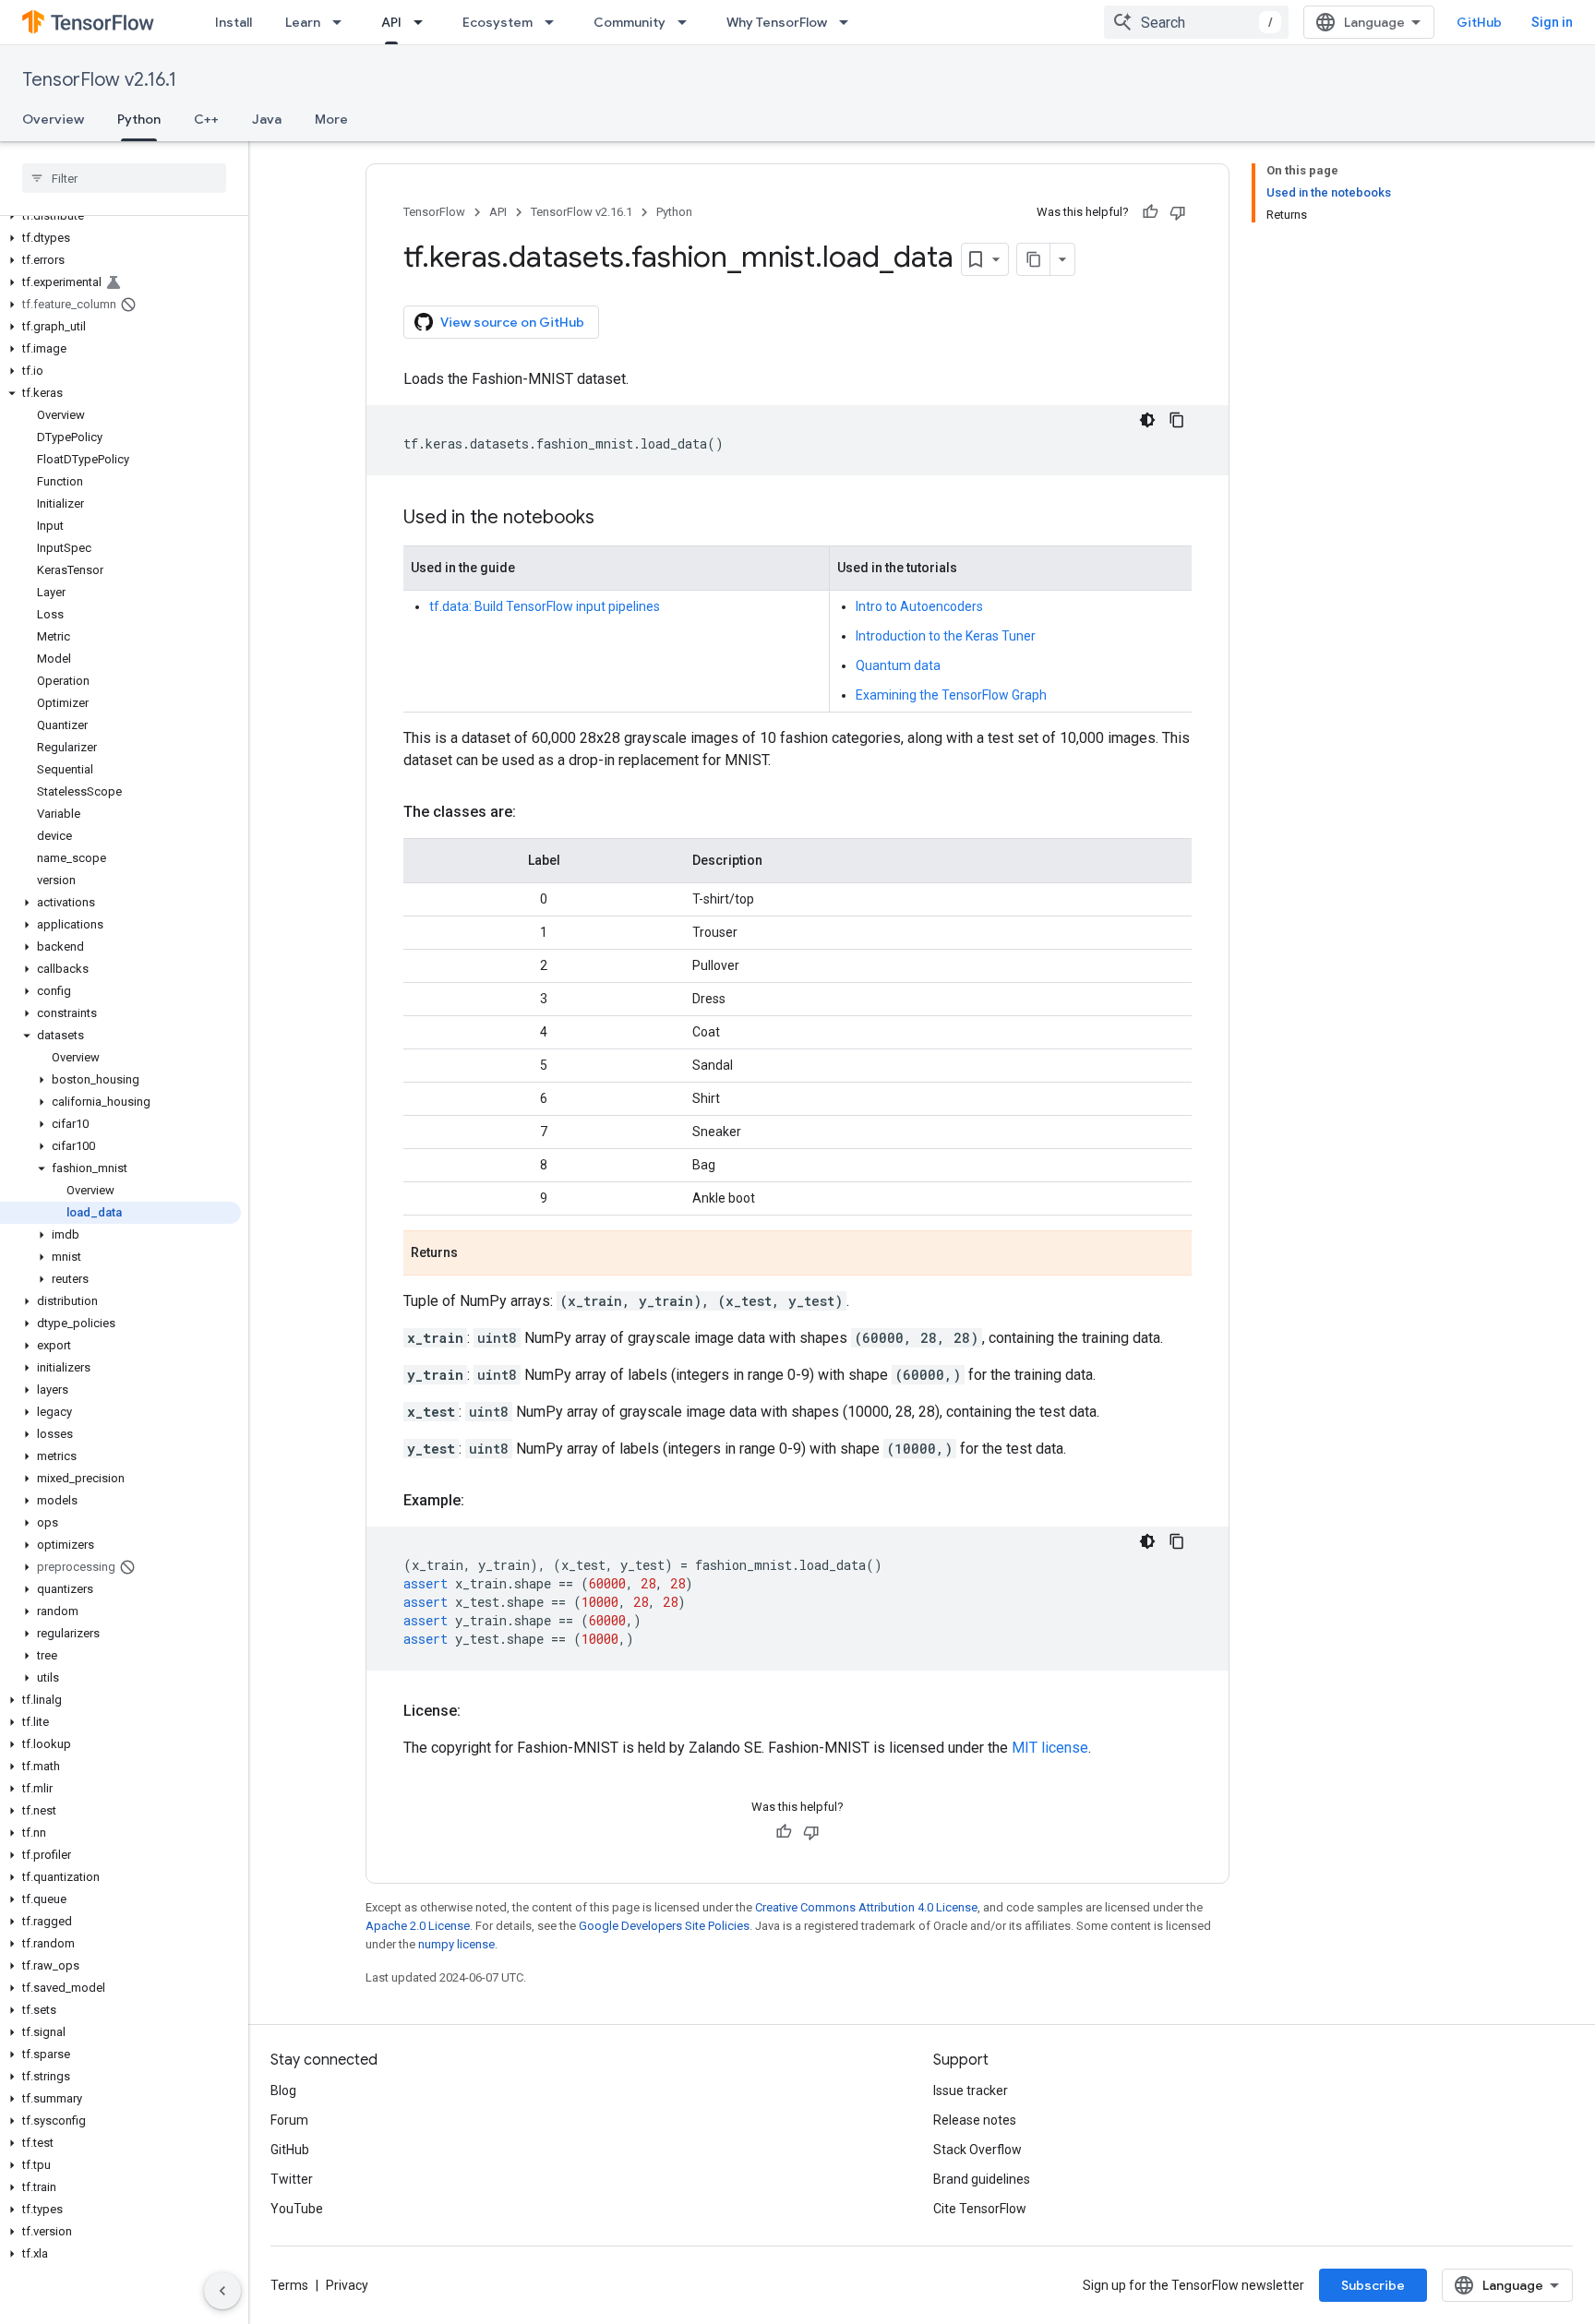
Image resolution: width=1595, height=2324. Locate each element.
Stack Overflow (977, 2150)
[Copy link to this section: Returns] (476, 1254)
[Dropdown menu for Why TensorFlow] (849, 22)
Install (234, 22)
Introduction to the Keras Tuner (946, 636)
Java (267, 119)
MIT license (1050, 1748)
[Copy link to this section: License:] (479, 1711)
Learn (303, 22)
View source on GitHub (512, 322)
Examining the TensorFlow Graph (951, 695)
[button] (120, 216)
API (391, 22)
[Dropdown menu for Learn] (342, 22)
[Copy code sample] (1177, 420)
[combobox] (1196, 22)
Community (630, 22)
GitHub (1479, 22)
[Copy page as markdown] (1034, 259)
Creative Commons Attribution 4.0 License (866, 1907)
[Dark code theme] (1147, 420)
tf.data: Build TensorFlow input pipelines (545, 606)
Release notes (975, 2120)
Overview (53, 119)
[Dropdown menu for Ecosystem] (555, 22)
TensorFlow (434, 212)
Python (139, 119)
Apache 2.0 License (418, 1926)
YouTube (297, 2209)
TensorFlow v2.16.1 (99, 80)
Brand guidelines (982, 2179)
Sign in (1552, 22)
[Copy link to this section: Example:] (483, 1501)
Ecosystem (498, 22)
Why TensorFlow (777, 22)
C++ (206, 119)
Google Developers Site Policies (664, 1926)
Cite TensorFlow (980, 2209)
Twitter (292, 2179)
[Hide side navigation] (222, 2291)
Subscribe (1373, 2285)
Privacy (347, 2285)
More (331, 119)
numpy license (456, 1944)
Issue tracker (971, 2090)
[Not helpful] (1178, 212)
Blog (283, 2090)
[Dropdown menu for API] (424, 22)
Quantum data (898, 665)
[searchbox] (124, 178)
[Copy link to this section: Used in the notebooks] (613, 519)
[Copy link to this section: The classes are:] (534, 812)
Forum (289, 2120)
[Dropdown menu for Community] (688, 22)
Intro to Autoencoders (919, 606)
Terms (289, 2285)
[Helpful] (1150, 212)
